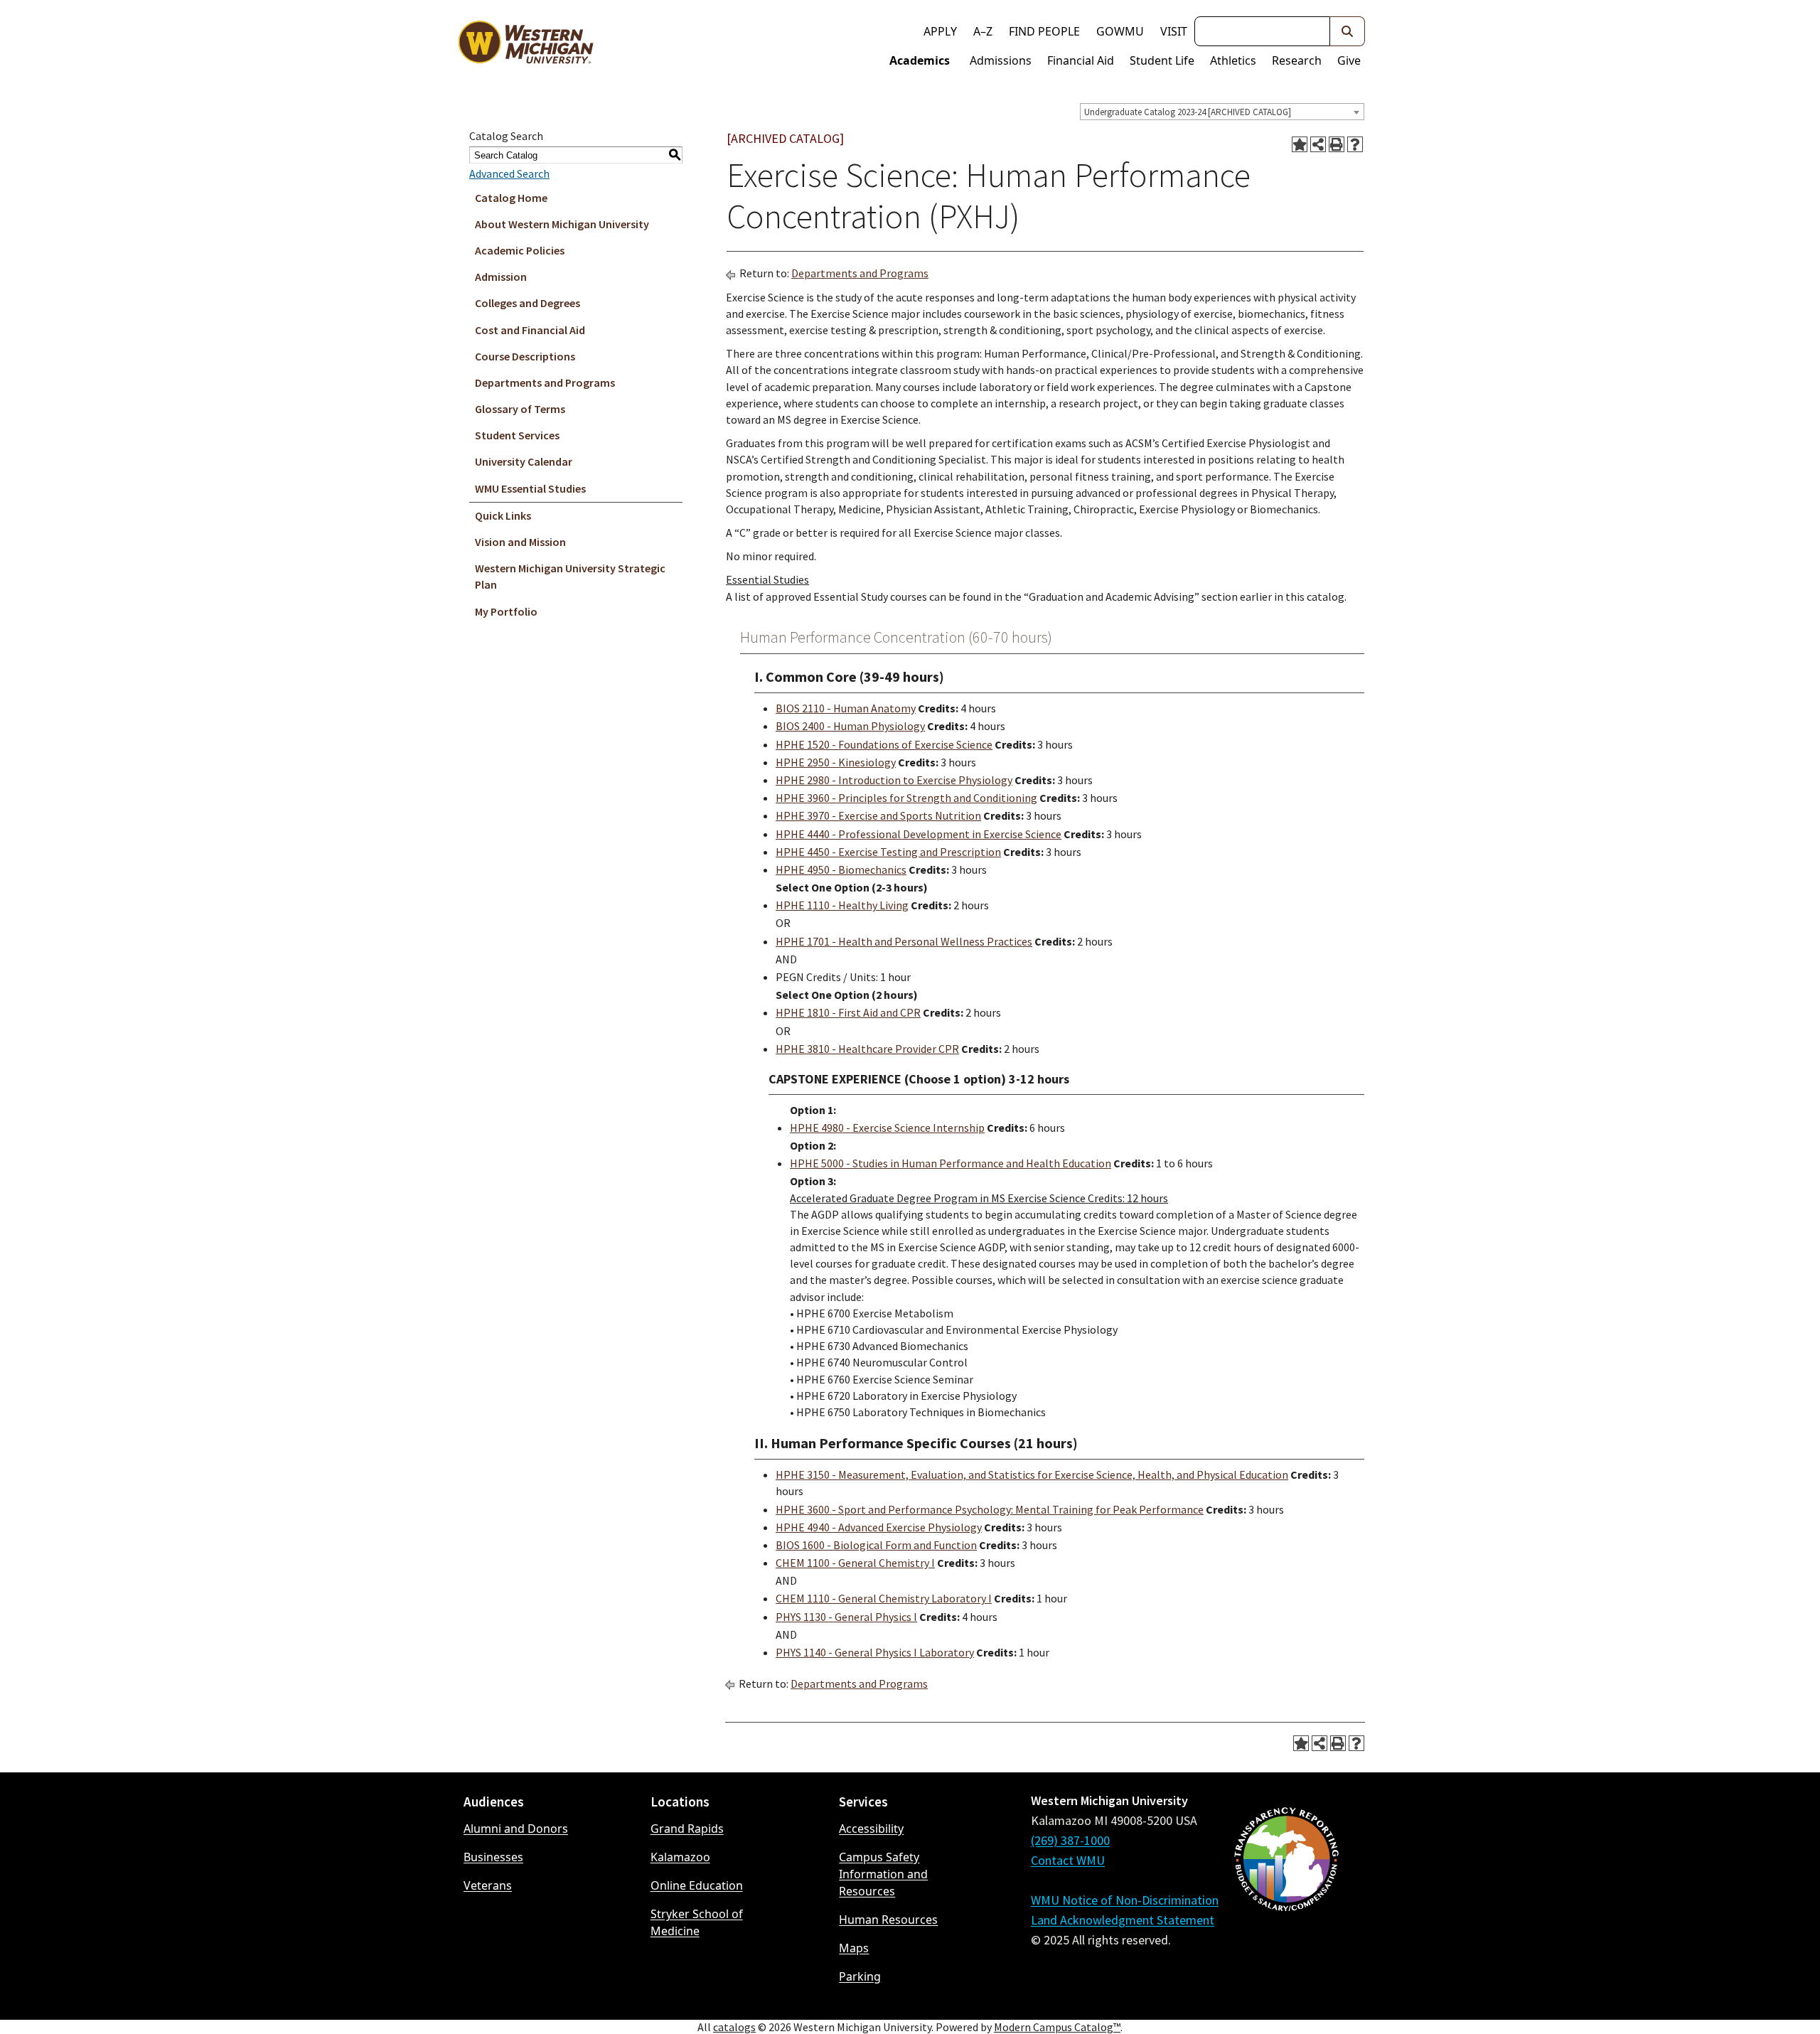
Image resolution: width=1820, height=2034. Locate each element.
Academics (920, 60)
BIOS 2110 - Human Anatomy (846, 708)
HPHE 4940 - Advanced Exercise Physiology (879, 1527)
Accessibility (871, 1829)
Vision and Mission (520, 542)
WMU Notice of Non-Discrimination (1125, 1900)
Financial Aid (1081, 60)
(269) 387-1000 (1070, 1840)
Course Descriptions (525, 356)
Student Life (1162, 60)
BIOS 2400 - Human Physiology (850, 726)
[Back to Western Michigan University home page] (525, 46)
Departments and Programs (545, 382)
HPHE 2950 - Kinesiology (836, 762)
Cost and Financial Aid (530, 330)
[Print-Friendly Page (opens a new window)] (1337, 144)
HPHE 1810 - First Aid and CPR (848, 1012)
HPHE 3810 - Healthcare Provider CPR (867, 1049)
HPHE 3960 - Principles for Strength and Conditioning (906, 798)
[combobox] (1222, 112)
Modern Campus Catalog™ (1057, 2027)
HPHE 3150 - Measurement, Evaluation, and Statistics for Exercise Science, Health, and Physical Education (1032, 1474)
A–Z (983, 31)
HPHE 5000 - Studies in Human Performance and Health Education (951, 1163)
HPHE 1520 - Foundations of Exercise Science (884, 744)
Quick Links (503, 515)
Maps (854, 1948)
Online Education (697, 1885)
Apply (940, 31)
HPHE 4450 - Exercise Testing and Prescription (888, 852)
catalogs (734, 2027)
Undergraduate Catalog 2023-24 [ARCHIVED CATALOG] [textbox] (1188, 112)
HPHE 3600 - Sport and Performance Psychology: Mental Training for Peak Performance (990, 1509)
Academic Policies (520, 250)
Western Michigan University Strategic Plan (570, 576)
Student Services (517, 435)
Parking (860, 1976)
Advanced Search (509, 173)
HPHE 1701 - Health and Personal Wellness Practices (904, 941)
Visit (1174, 31)
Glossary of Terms (520, 409)
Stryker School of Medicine (697, 1922)
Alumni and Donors (516, 1829)
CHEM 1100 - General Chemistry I (855, 1563)
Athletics (1233, 60)
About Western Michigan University (562, 224)
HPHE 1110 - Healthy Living (842, 905)
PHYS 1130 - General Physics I (846, 1617)
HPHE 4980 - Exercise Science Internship (887, 1128)
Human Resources (888, 1920)
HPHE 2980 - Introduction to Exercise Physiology (894, 780)
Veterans (488, 1885)
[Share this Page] (1318, 144)
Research (1297, 60)
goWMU (1120, 31)
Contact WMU (1068, 1860)
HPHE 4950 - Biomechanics (841, 869)
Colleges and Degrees (528, 303)
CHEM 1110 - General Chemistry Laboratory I (884, 1598)
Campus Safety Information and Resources (883, 1874)
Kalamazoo (680, 1857)
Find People (1044, 31)
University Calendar (524, 461)
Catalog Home (511, 198)
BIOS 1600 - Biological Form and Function (876, 1545)
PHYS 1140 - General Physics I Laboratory (875, 1652)
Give (1349, 60)
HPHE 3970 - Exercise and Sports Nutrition (878, 815)
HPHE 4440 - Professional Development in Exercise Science (919, 834)
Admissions (1001, 60)
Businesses (493, 1857)
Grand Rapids (687, 1829)
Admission (501, 277)
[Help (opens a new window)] (1355, 144)
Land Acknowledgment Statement (1123, 1920)
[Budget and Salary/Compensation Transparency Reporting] (1286, 1897)
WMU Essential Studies (530, 488)
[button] (1348, 31)
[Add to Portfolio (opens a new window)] (1300, 144)
